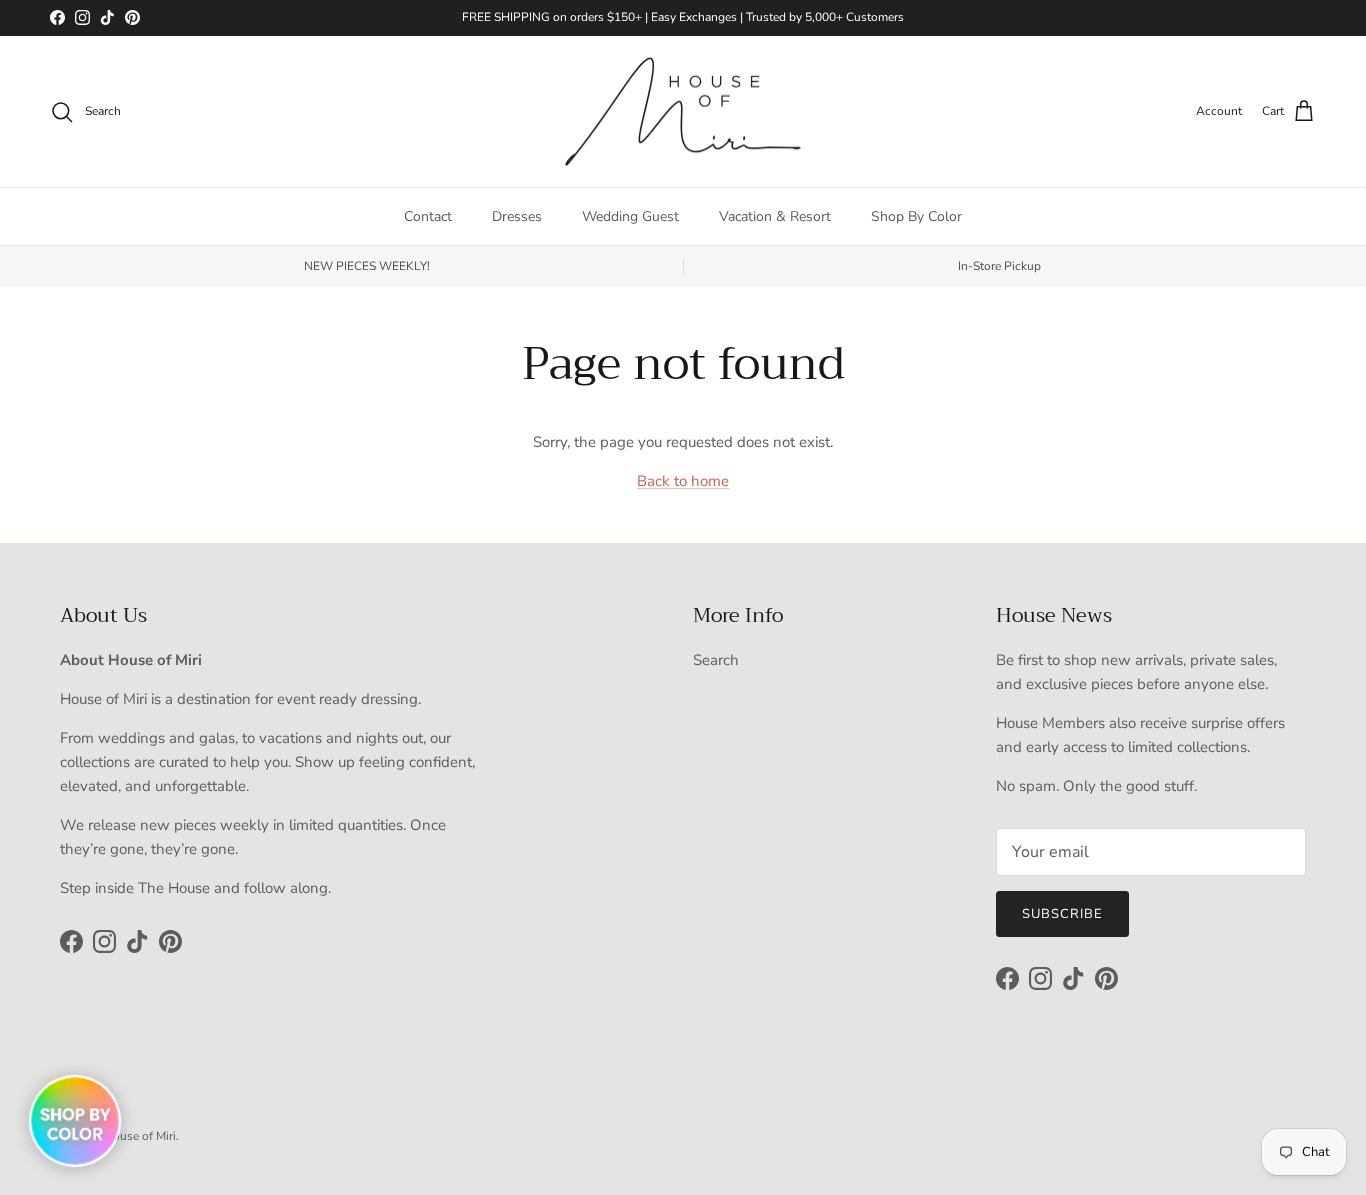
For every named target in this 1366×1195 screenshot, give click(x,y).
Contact (428, 216)
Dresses (517, 216)
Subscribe (1062, 914)
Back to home (683, 481)
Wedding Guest (630, 216)
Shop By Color (916, 216)
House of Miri (140, 1136)
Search (716, 660)
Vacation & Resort (775, 216)
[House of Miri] (683, 112)
